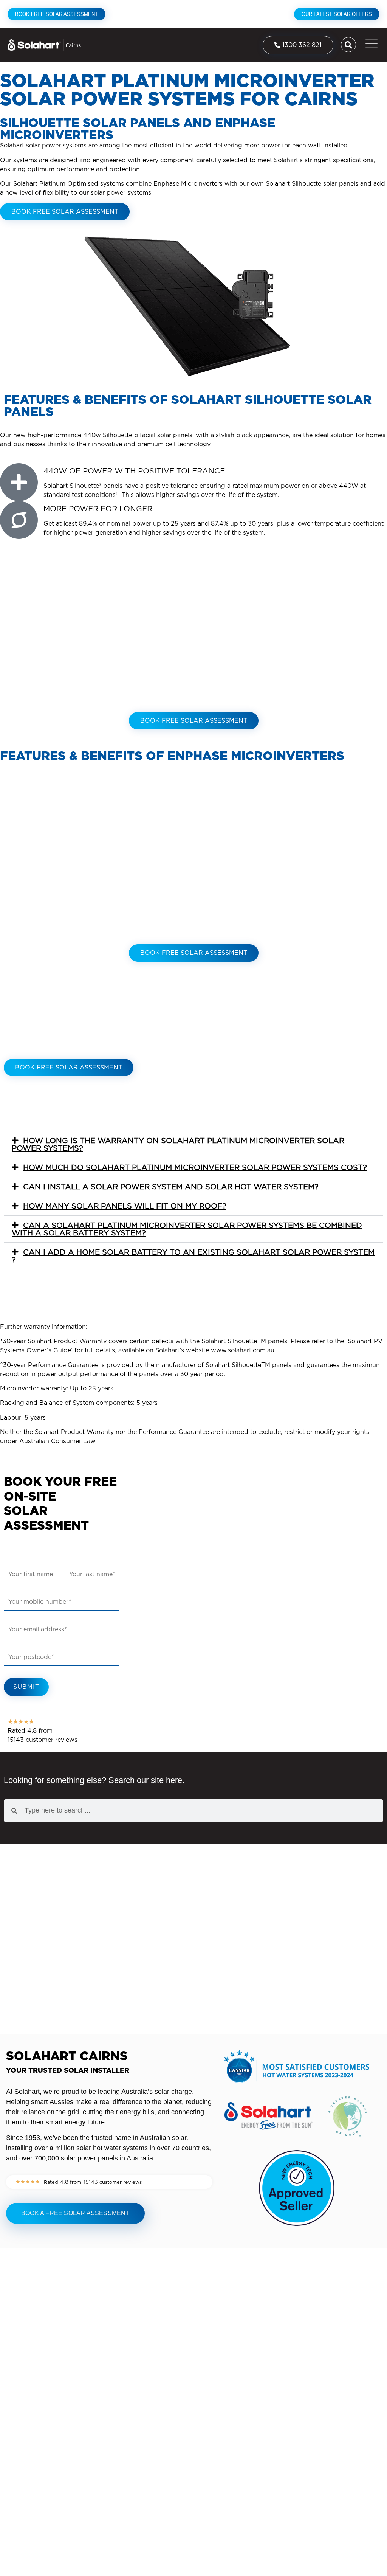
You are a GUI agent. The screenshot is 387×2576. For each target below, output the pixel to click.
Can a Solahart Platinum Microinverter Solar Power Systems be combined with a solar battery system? (187, 1229)
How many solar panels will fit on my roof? (125, 1206)
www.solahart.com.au (243, 1350)
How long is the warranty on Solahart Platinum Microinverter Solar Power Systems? (178, 1144)
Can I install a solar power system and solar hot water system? (171, 1187)
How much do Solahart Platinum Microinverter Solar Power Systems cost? (195, 1167)
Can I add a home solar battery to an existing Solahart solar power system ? (193, 1256)
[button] (193, 1144)
